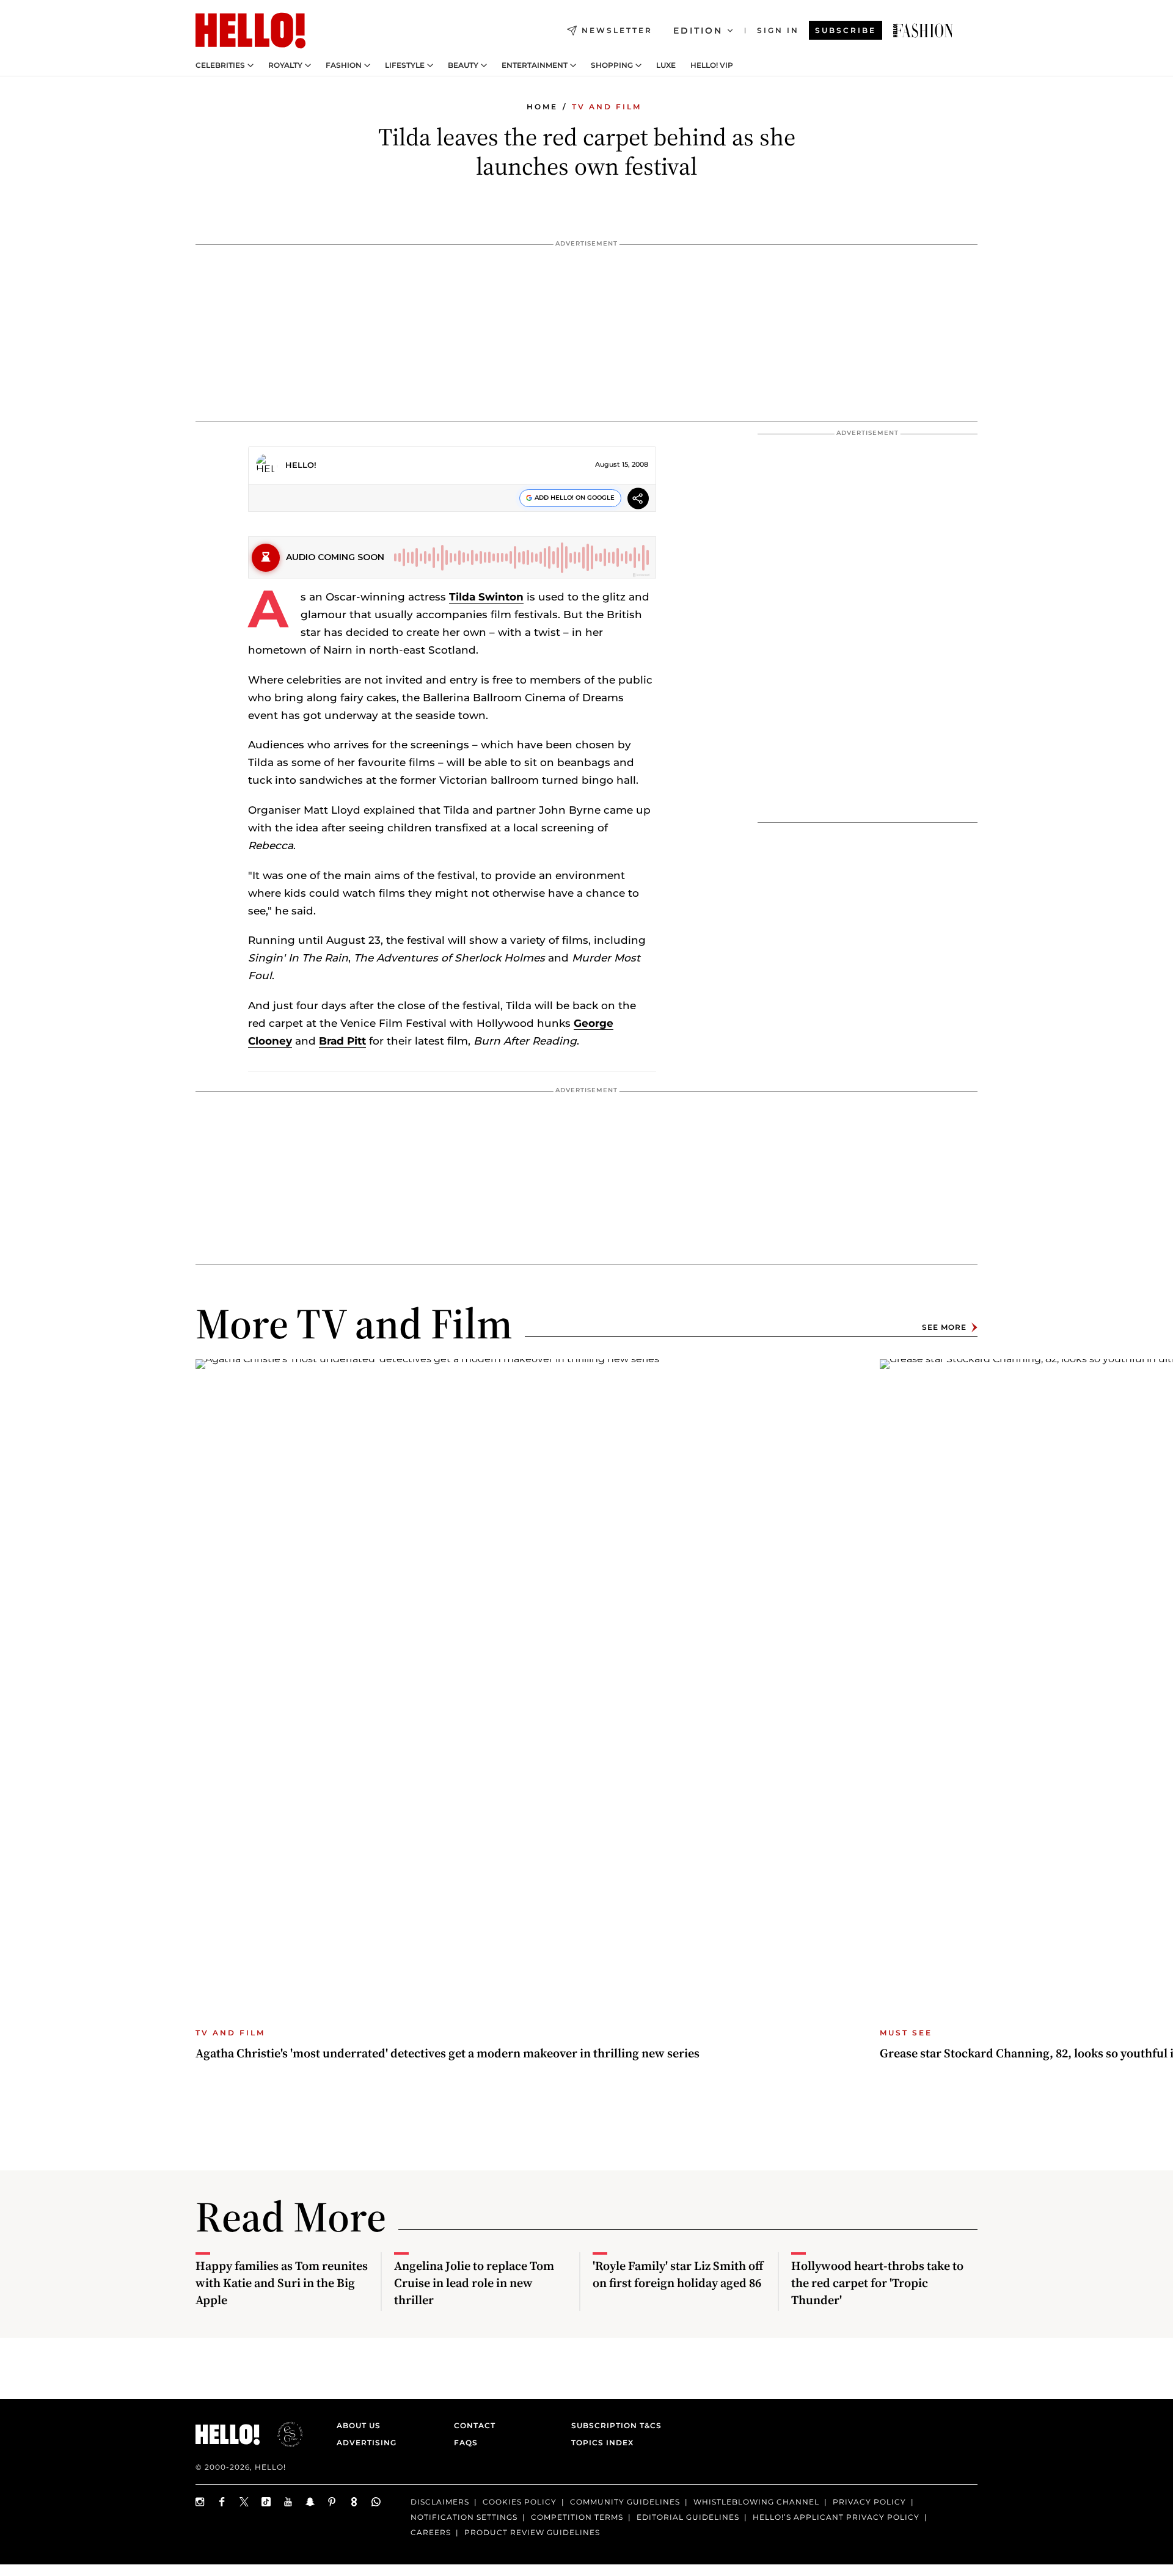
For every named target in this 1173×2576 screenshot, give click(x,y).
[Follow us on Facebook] (222, 2502)
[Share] (638, 500)
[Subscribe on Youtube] (288, 2502)
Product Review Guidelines (532, 2532)
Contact (475, 2425)
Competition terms (577, 2517)
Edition (698, 31)
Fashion (344, 65)
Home (542, 107)
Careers (431, 2532)
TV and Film (607, 107)
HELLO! (301, 465)
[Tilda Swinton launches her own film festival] (923, 31)
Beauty (463, 65)
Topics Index (602, 2443)
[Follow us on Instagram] (200, 2502)
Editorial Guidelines (688, 2517)
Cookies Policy (520, 2502)
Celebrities (220, 65)
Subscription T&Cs (613, 2425)
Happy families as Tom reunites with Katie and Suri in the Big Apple (282, 2283)
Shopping (612, 65)
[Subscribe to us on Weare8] (354, 2502)
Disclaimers (440, 2502)
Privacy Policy (869, 2502)
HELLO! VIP (712, 65)
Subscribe (846, 30)
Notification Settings (464, 2517)
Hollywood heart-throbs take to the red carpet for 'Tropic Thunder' (877, 2283)
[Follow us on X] (244, 2502)
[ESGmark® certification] (283, 2434)
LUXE (666, 65)
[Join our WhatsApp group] (376, 2502)
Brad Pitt (342, 1041)
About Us (359, 2425)
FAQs (466, 2443)
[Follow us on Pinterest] (332, 2502)
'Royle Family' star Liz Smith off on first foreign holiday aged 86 (678, 2274)
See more (944, 1327)
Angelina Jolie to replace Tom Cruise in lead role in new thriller (474, 2283)
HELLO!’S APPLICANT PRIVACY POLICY (836, 2517)
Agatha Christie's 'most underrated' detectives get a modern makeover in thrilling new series (448, 2053)
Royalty (285, 65)
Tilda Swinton (486, 597)
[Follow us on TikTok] (266, 2502)
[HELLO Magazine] (250, 31)
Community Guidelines (625, 2502)
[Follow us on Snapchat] (310, 2502)
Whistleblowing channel (756, 2502)
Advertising (367, 2443)
